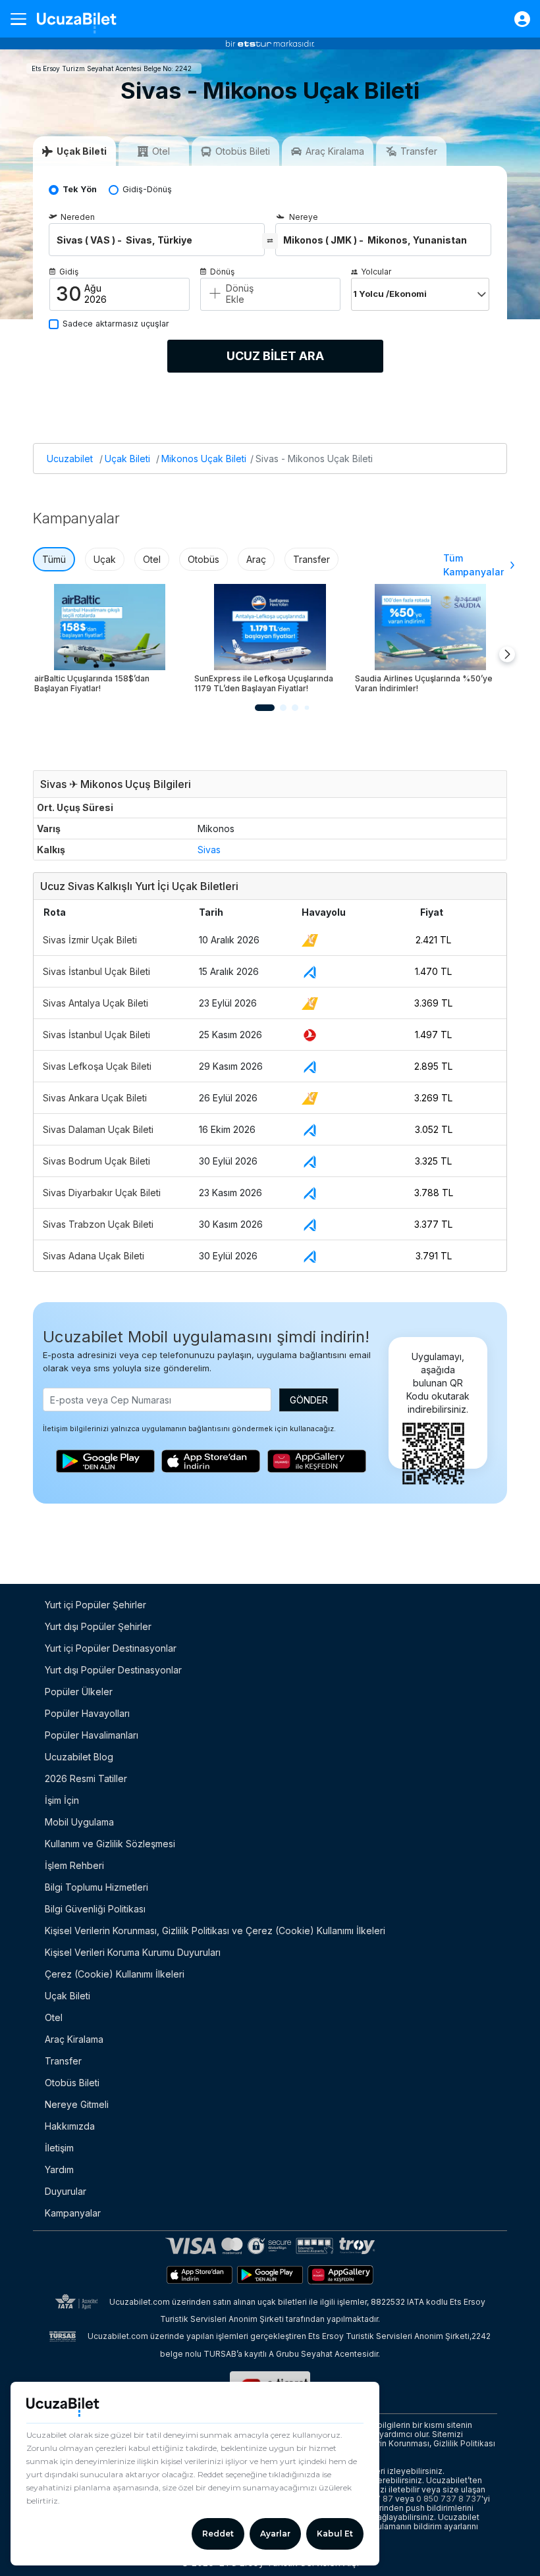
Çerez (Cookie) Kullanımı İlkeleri (115, 1974)
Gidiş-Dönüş (147, 189)
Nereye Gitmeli (77, 2104)
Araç (256, 559)
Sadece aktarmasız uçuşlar (116, 324)
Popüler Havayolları (87, 1713)
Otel (152, 559)
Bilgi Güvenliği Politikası (95, 1909)
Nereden (78, 217)
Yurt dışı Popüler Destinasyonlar (113, 1670)
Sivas (209, 850)
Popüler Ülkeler (79, 1692)
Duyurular (66, 2191)
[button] (265, 708)
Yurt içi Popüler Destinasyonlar (111, 1648)
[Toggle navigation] (24, 19)
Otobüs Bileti (72, 2083)
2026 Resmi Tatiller (86, 1778)
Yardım (59, 2169)
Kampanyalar (73, 2213)
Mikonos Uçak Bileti (204, 459)
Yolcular (376, 272)
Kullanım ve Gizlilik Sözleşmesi (110, 1844)
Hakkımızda (70, 2126)
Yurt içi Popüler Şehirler (95, 1605)
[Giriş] (516, 19)
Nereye (304, 217)
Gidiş (69, 272)
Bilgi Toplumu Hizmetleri (96, 1887)
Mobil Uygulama (79, 1822)
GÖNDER (309, 1400)
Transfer (311, 559)
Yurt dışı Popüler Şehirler (98, 1626)
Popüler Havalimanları (92, 1735)
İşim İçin (62, 1800)
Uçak (105, 559)
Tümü (54, 559)
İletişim (59, 2148)
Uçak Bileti (127, 459)
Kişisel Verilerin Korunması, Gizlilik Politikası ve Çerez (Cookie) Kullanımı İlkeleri (215, 1931)
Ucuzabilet (70, 459)
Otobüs (203, 559)
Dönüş (222, 272)
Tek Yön (80, 189)
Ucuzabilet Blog (79, 1757)
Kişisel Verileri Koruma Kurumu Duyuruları (133, 1952)
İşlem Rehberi (74, 1865)
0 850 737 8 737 (449, 2499)
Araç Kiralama (74, 2039)
